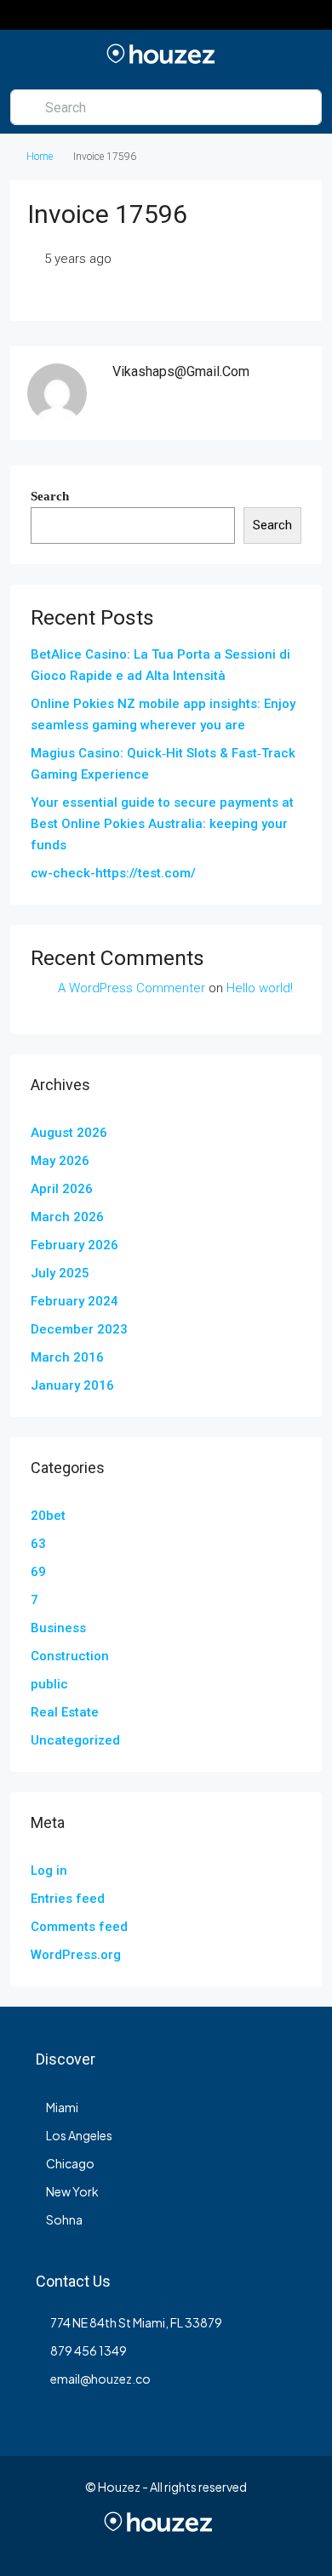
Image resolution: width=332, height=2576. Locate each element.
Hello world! (260, 988)
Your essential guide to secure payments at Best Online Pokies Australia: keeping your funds (162, 824)
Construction (70, 1656)
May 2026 (60, 1161)
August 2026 (69, 1133)
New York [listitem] (72, 2191)
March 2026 (67, 1217)
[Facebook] (62, 2545)
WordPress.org (76, 1955)
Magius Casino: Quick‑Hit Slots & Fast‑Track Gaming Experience (163, 764)
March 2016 (67, 1357)
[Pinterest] (240, 2545)
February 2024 (74, 1301)
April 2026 (62, 1189)
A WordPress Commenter (132, 988)
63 (38, 1544)
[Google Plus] (181, 2545)
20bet (48, 1516)
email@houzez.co (100, 2379)
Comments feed (79, 1927)
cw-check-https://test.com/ (113, 873)
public (49, 1684)
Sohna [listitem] (64, 2219)
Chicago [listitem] (70, 2163)
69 (38, 1572)
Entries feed (68, 1899)
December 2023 (79, 1329)
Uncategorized (75, 1740)
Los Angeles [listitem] (79, 2135)
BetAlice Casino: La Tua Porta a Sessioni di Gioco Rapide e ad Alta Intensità (160, 665)
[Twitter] (92, 2545)
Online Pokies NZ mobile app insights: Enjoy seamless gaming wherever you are (163, 714)
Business (58, 1628)
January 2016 (72, 1385)
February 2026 (74, 1245)
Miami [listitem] (62, 2107)
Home (40, 157)
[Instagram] (121, 2545)
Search (50, 496)
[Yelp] (270, 2545)
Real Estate (65, 1712)
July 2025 (60, 1273)
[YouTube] (211, 2545)
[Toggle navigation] (15, 15)
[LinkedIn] (151, 2545)
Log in (49, 1871)
